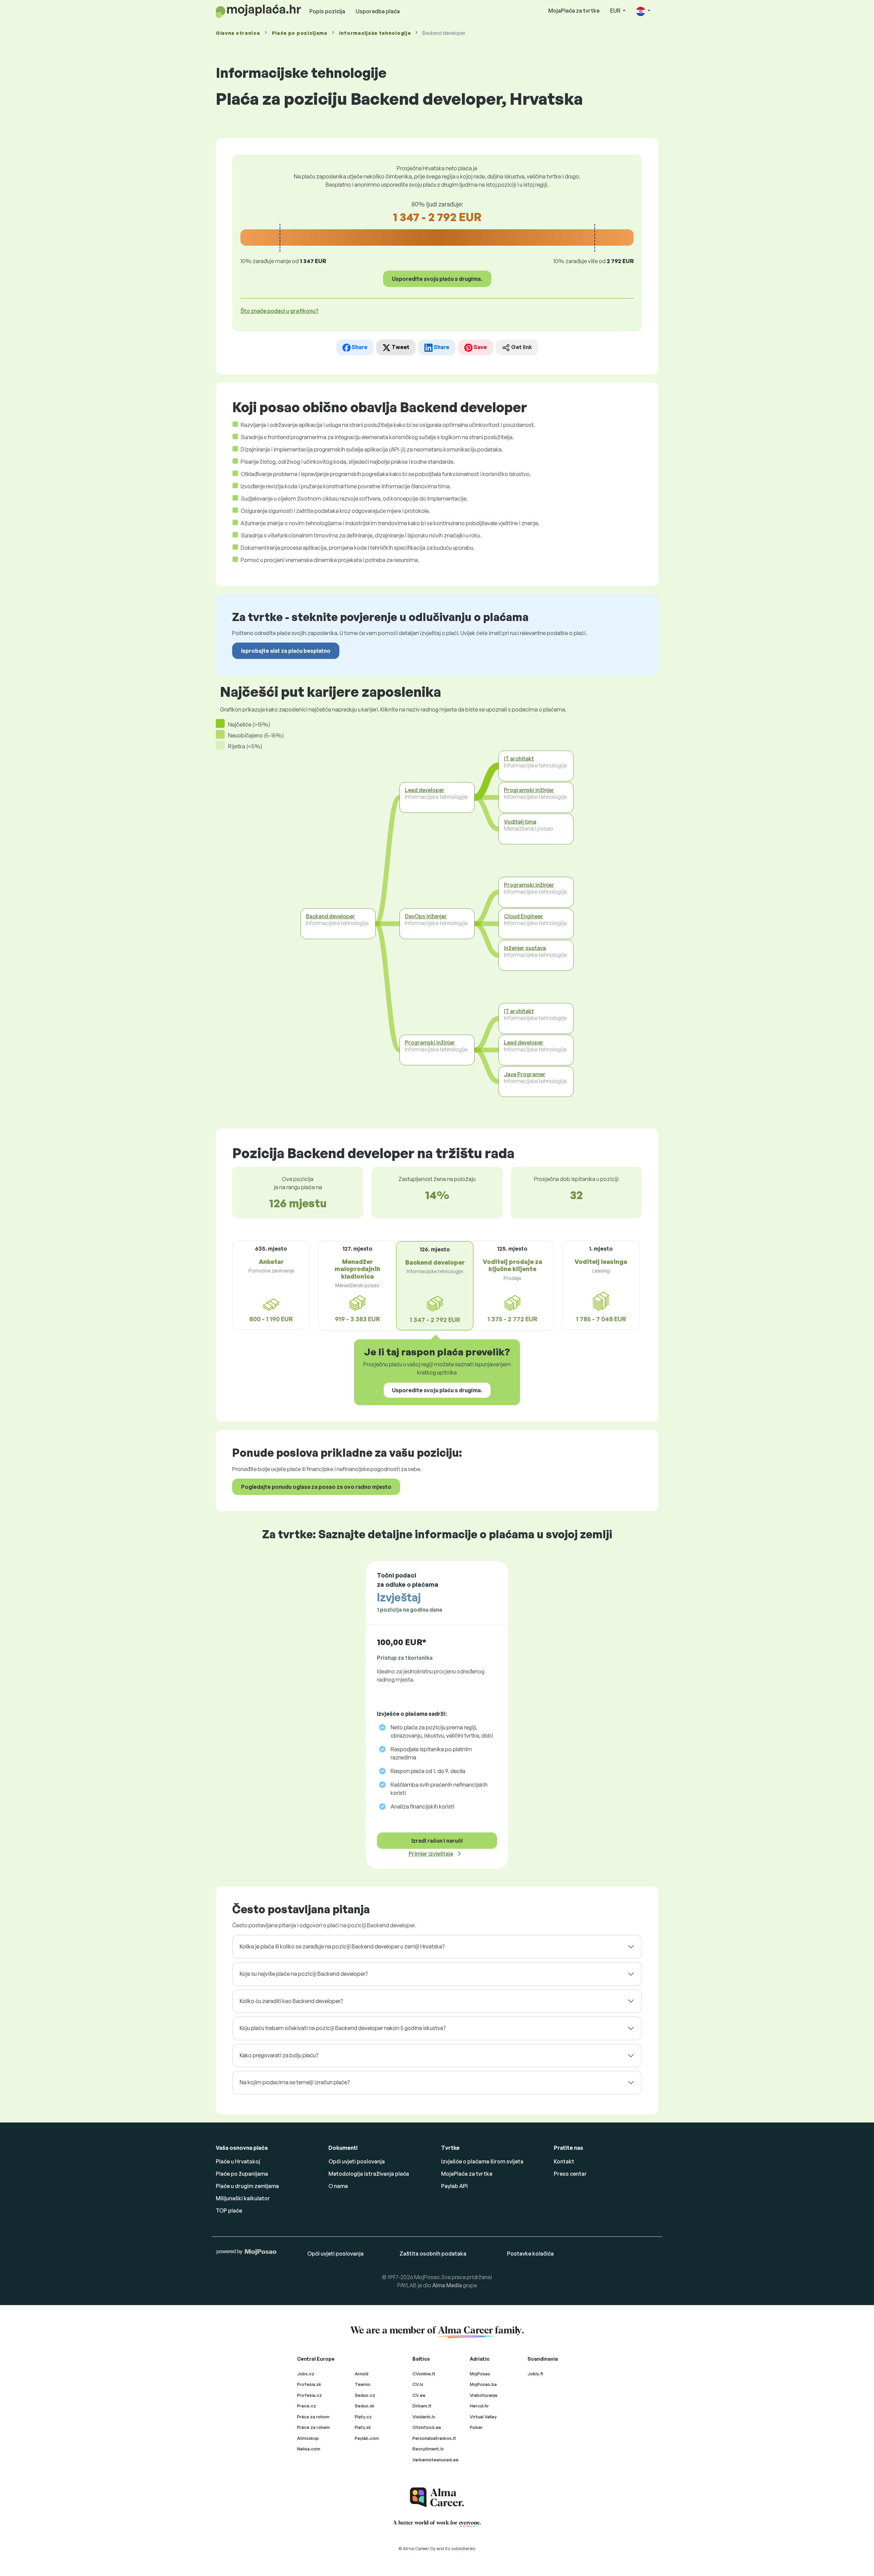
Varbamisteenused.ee (435, 2460)
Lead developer (425, 790)
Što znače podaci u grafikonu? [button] (279, 311)
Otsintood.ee (427, 2427)
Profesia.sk (309, 2384)
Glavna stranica (238, 33)
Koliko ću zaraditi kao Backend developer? (291, 2001)
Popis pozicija (327, 11)
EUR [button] (616, 11)
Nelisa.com (309, 2449)
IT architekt (519, 759)
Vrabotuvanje (484, 2395)
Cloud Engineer (524, 916)
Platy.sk (363, 2427)
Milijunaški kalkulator (243, 2198)
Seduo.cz (365, 2395)
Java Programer (525, 1074)
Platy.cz (363, 2417)
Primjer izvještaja (431, 1854)
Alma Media (447, 2285)
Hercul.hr (479, 2406)
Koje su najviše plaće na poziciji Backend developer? (304, 1974)
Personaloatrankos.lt (434, 2438)
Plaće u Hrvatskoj (238, 2161)
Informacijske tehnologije (375, 33)
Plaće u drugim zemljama (247, 2186)
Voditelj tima (520, 822)
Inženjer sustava (525, 948)
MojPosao (480, 2374)
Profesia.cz (309, 2395)
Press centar (570, 2174)
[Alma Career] (437, 2497)
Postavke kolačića (530, 2254)
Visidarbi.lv (424, 2417)
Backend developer (330, 916)
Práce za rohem (313, 2427)
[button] (643, 11)
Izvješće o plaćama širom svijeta (482, 2161)
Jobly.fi (535, 2374)
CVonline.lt (424, 2374)
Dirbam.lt (422, 2406)
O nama (338, 2186)
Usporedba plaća (378, 11)
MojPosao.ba (483, 2384)
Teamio (363, 2384)
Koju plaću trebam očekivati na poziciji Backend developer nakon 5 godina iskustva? (343, 2028)
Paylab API (454, 2186)
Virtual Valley (483, 2417)
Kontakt (564, 2161)
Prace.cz (307, 2406)
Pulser (476, 2427)
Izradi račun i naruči (437, 1841)
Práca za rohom (313, 2417)
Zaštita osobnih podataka (433, 2254)
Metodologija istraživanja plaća (369, 2174)
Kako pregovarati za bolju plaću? (279, 2055)
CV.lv (418, 2384)
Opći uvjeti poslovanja (357, 2161)
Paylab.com (367, 2438)
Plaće (300, 33)
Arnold (362, 2374)
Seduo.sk (365, 2406)
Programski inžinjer (430, 1042)
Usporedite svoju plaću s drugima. (437, 279)
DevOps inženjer (426, 916)
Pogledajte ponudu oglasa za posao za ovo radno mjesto (316, 1487)
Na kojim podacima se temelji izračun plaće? (295, 2082)
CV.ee (419, 2395)
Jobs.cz (306, 2374)
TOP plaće (229, 2211)
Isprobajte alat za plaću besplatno (286, 651)
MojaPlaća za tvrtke (574, 11)
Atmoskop (308, 2438)
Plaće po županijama (242, 2174)
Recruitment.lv (428, 2449)
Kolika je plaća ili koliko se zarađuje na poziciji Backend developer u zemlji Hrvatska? (342, 1946)
